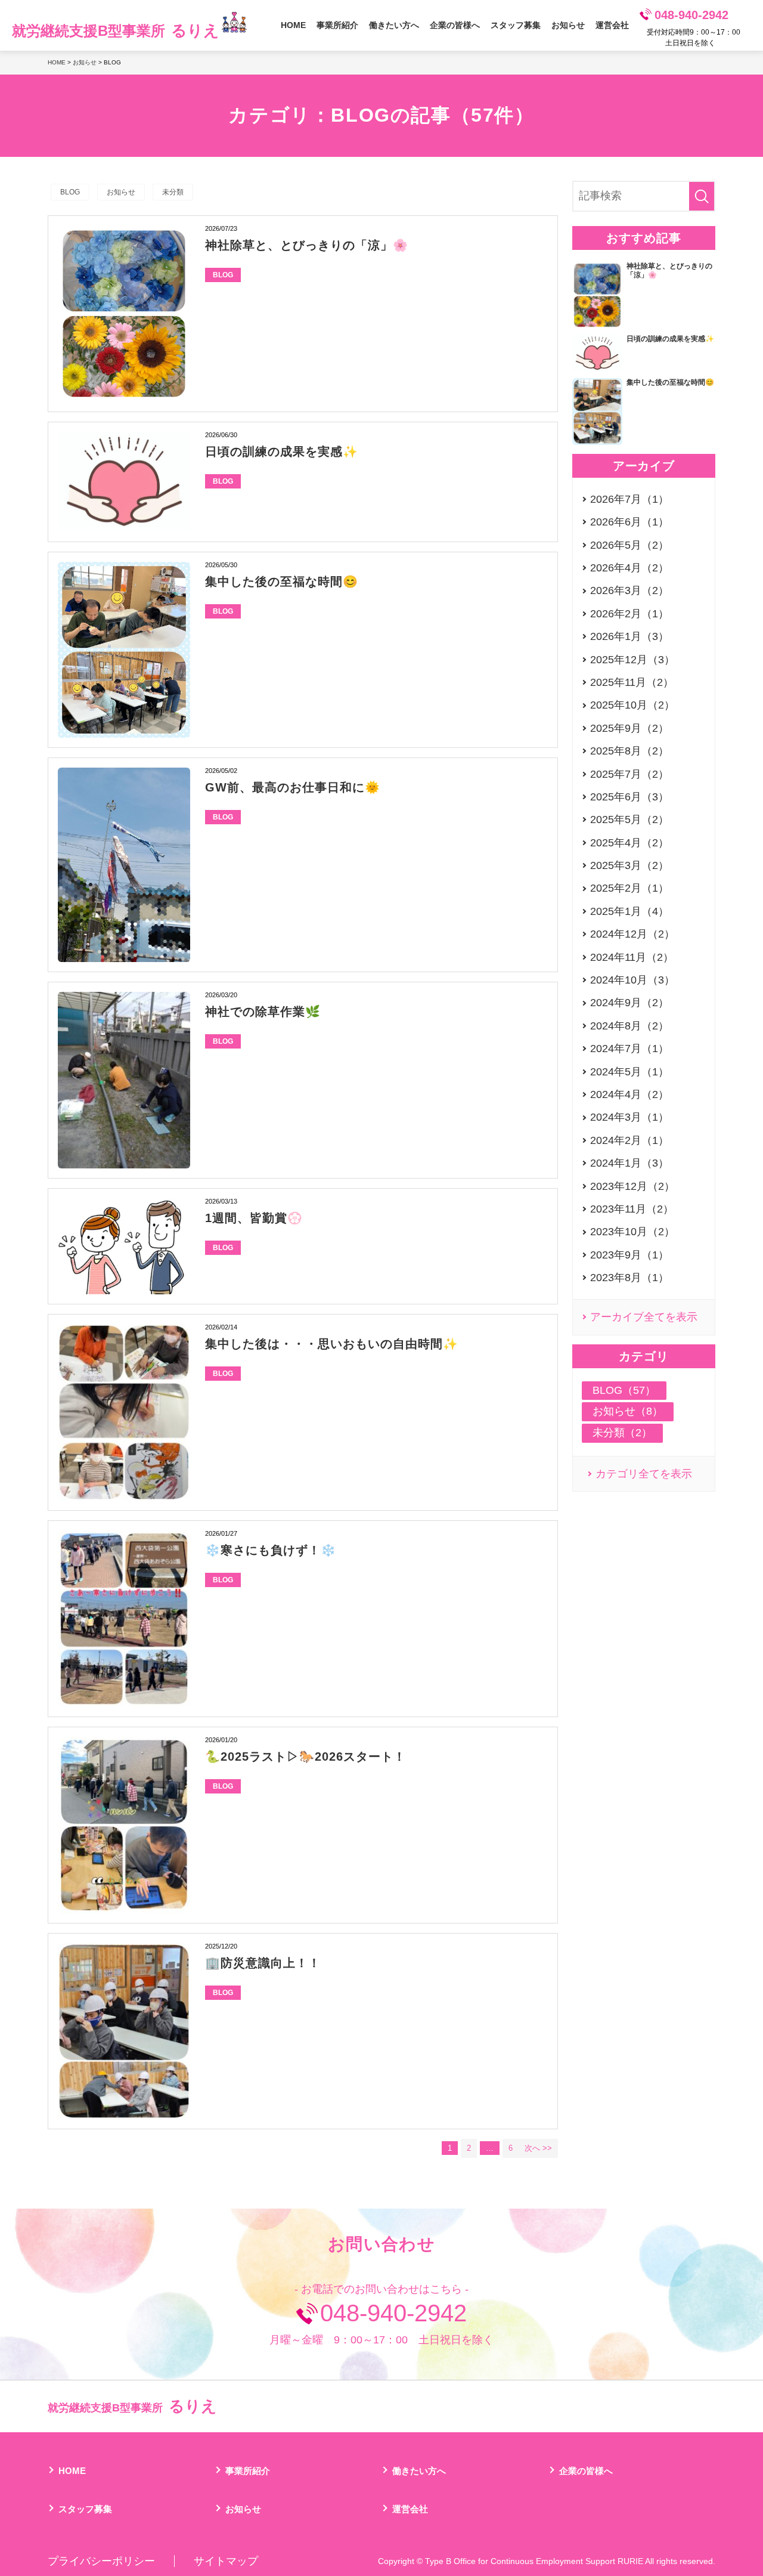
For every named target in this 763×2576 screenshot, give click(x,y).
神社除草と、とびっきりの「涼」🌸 (307, 245)
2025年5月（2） (629, 820)
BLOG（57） (624, 1390)
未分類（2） (622, 1433)
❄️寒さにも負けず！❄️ (271, 1550)
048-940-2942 (691, 15)
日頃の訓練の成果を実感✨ (282, 452)
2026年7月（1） (629, 499)
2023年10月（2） (632, 1232)
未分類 (173, 192)
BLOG (70, 192)
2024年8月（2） (629, 1026)
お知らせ (568, 25)
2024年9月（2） (629, 1003)
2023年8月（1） (629, 1278)
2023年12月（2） (632, 1186)
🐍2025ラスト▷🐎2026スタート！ (305, 1756)
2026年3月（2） (629, 590)
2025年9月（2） (629, 728)
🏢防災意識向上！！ (263, 1963)
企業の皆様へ (455, 25)
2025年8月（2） (629, 751)
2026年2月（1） (629, 614)
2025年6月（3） (629, 797)
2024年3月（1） (629, 1117)
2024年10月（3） (632, 980)
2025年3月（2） (629, 865)
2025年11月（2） (632, 682)
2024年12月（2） (632, 934)
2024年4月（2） (629, 1094)
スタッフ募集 (516, 25)
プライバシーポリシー (101, 2561)
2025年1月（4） (629, 911)
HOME (293, 25)
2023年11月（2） (632, 1209)
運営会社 (612, 25)
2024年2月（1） (629, 1140)
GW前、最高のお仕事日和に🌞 (293, 787)
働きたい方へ (394, 25)
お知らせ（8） (628, 1411)
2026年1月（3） (629, 636)
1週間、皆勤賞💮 (254, 1218)
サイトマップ (226, 2561)
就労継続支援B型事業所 (116, 30)
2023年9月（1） (629, 1255)
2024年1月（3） (629, 1163)
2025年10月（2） (632, 705)
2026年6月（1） (629, 522)
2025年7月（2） (629, 774)
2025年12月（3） (632, 660)
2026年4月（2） (629, 568)
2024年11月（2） (632, 957)
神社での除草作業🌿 (263, 1012)
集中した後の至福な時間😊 (282, 582)
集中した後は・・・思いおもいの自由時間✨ (332, 1344)
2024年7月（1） (629, 1049)
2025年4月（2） (629, 843)
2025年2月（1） (629, 888)
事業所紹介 (337, 25)
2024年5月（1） (629, 1072)
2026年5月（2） (629, 545)
